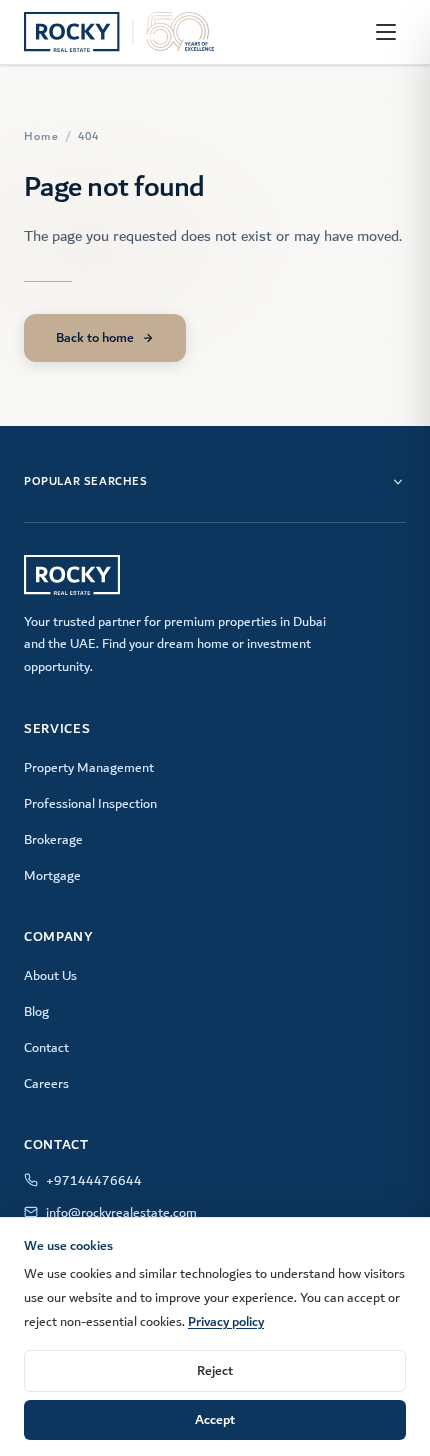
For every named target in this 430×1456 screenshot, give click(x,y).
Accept (215, 1419)
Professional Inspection (90, 804)
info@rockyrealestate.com (121, 1213)
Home (41, 137)
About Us (50, 976)
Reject (215, 1370)
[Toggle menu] (386, 32)
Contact (46, 1048)
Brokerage (53, 840)
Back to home (95, 337)
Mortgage (52, 876)
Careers (46, 1084)
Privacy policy (226, 1321)
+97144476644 (94, 1181)
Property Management (89, 768)
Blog (36, 1012)
